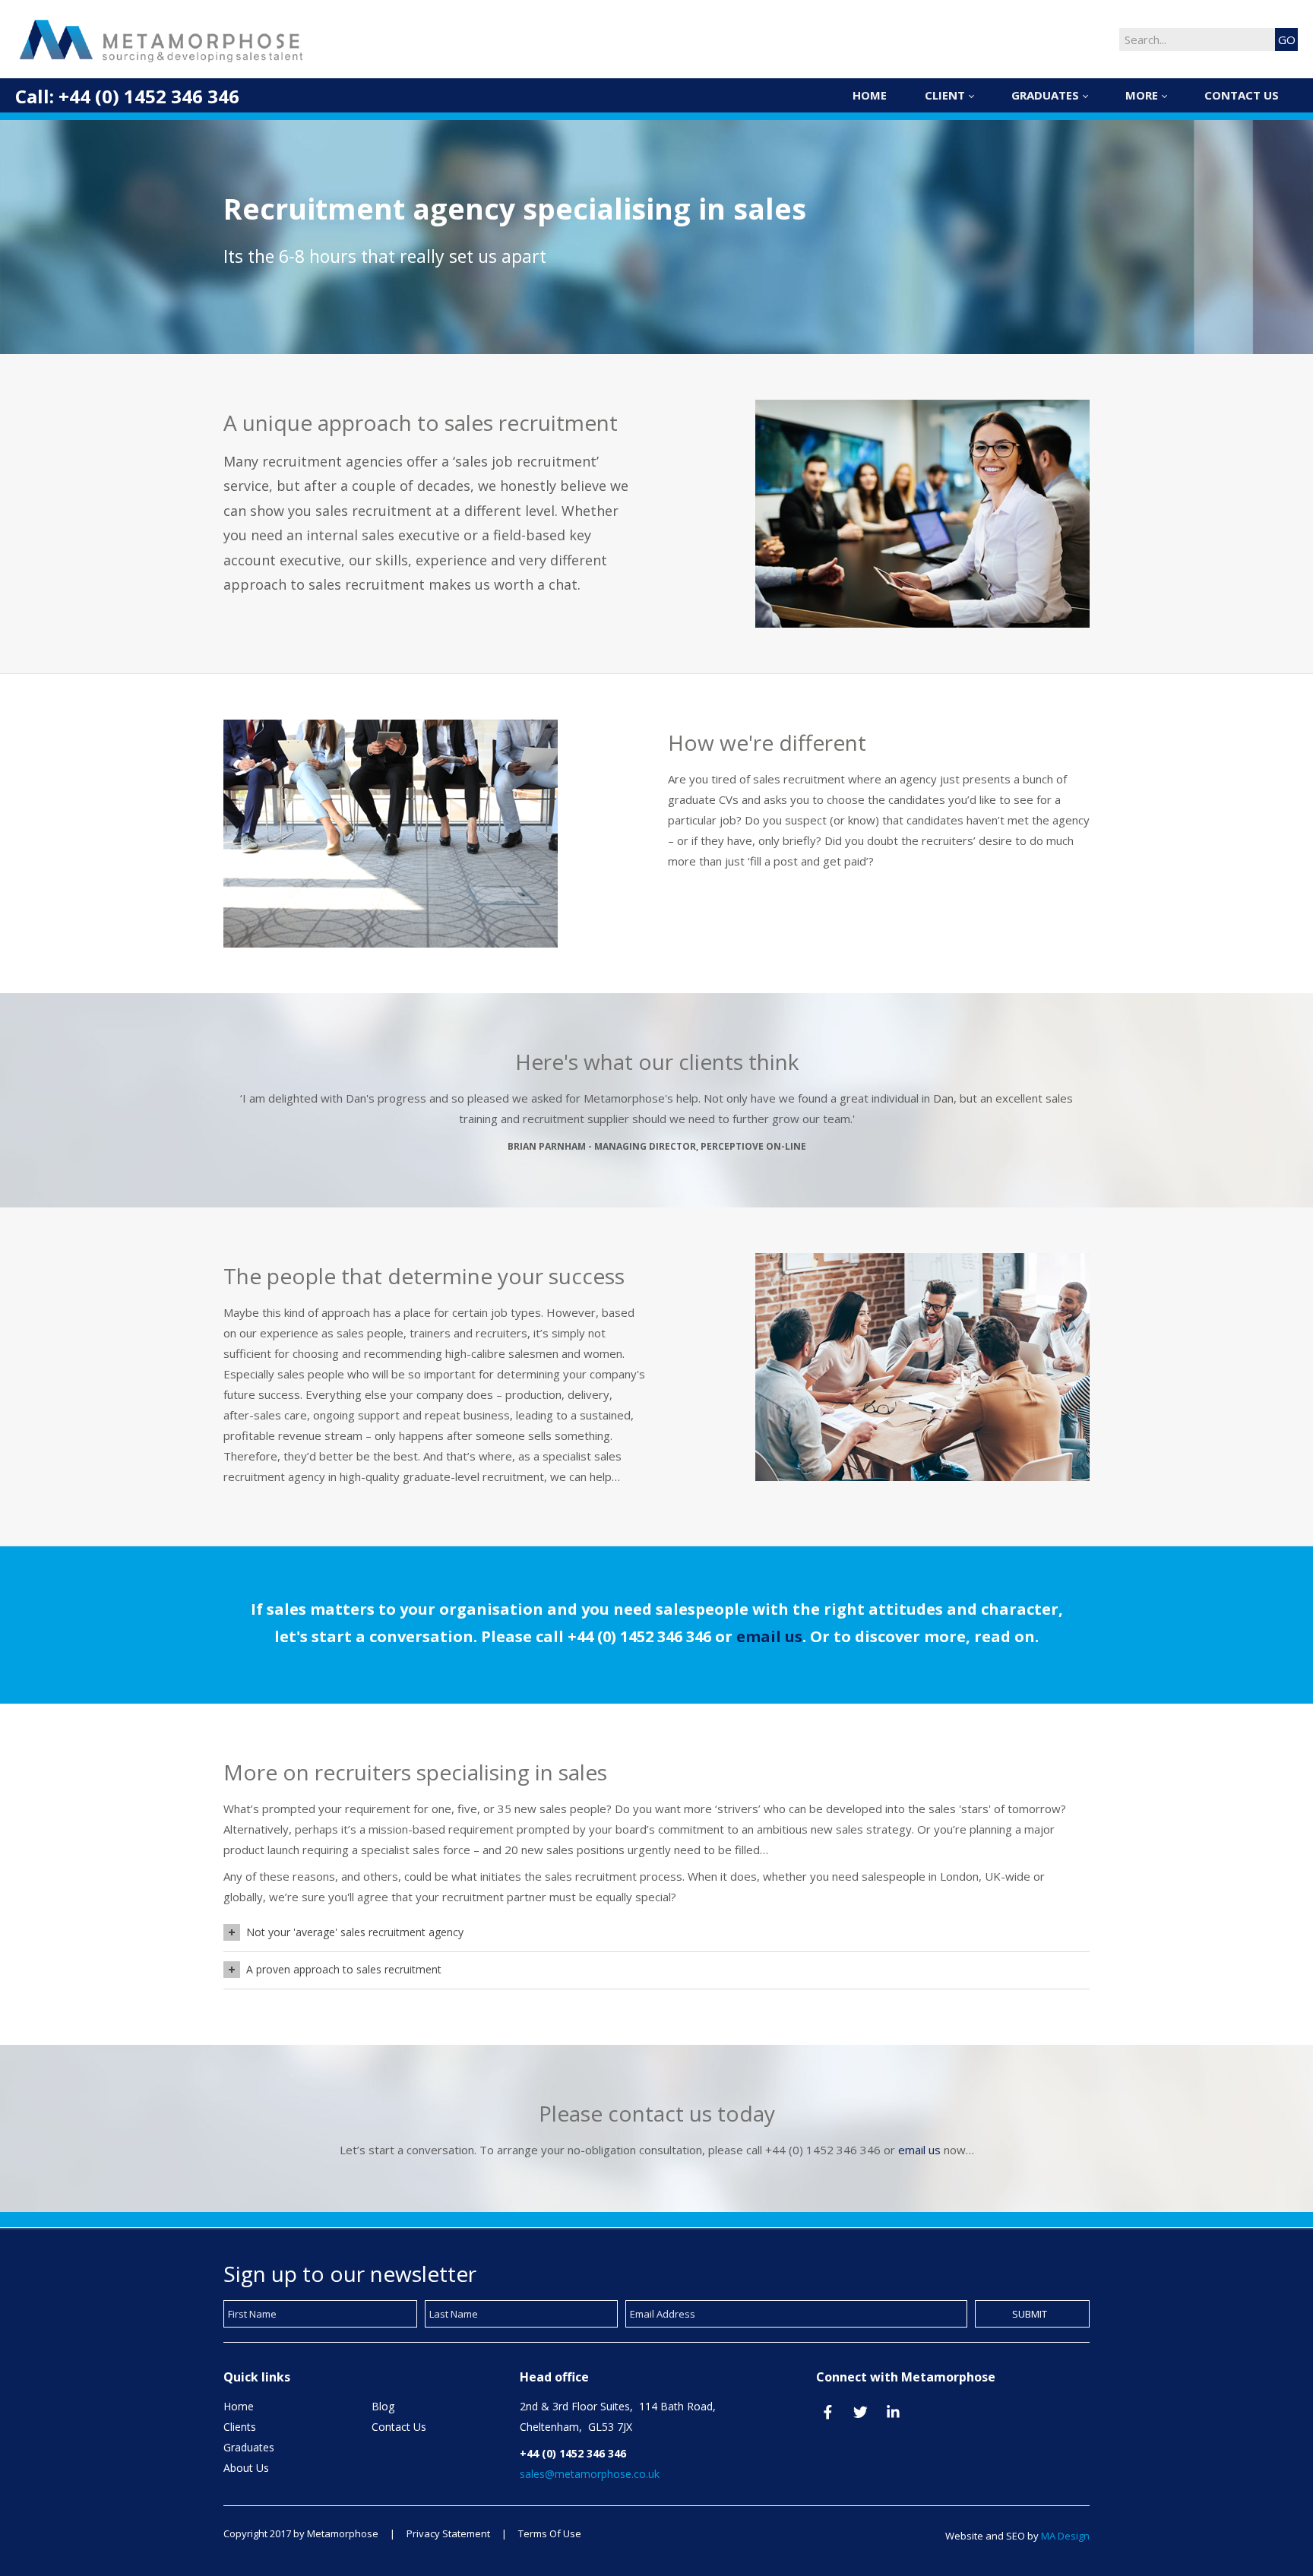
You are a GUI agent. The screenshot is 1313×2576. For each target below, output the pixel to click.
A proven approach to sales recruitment (344, 1969)
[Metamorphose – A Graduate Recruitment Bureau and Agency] (163, 39)
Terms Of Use (550, 2533)
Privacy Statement (448, 2533)
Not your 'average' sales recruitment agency (355, 1932)
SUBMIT (1030, 2314)
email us (769, 1636)
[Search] (1286, 40)
